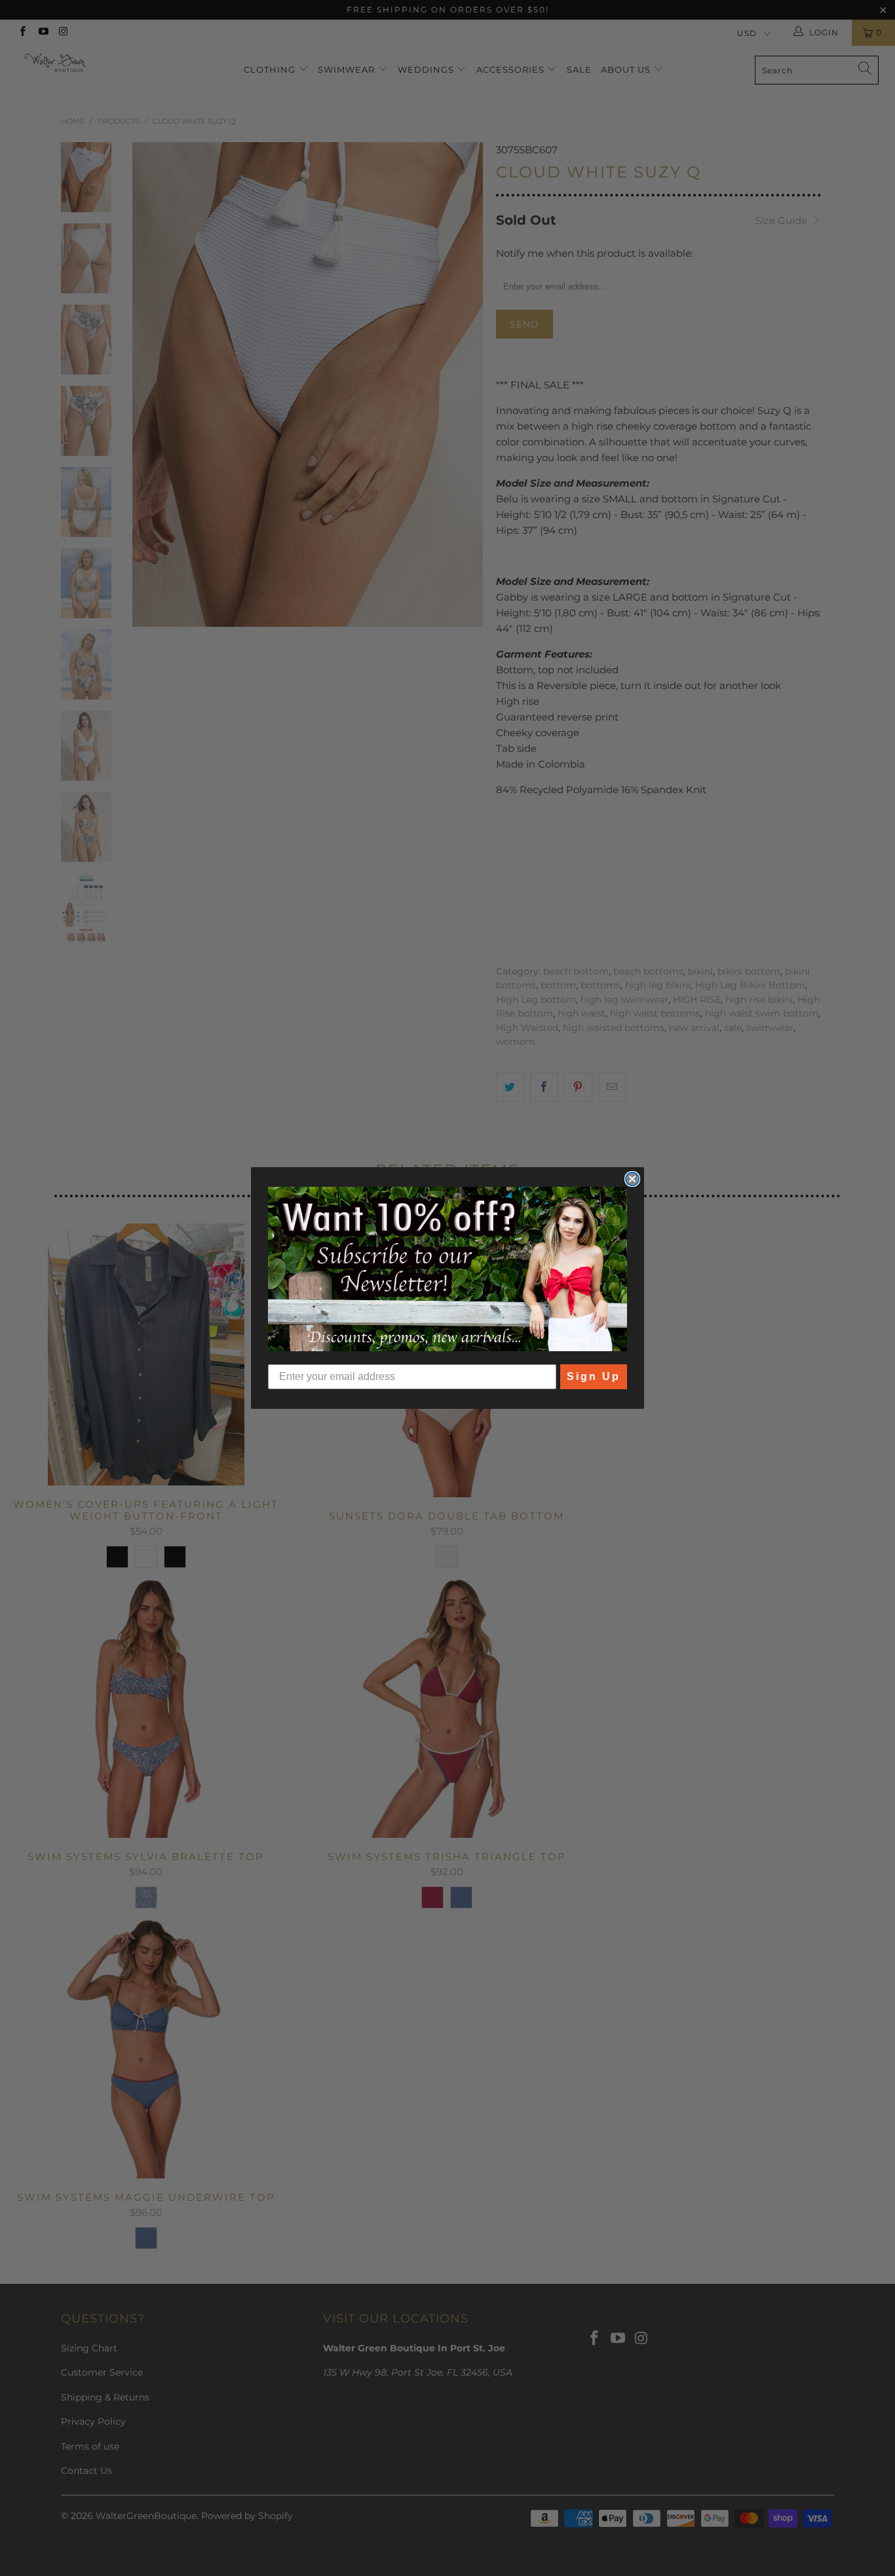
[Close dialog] (632, 1179)
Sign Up (594, 1376)
